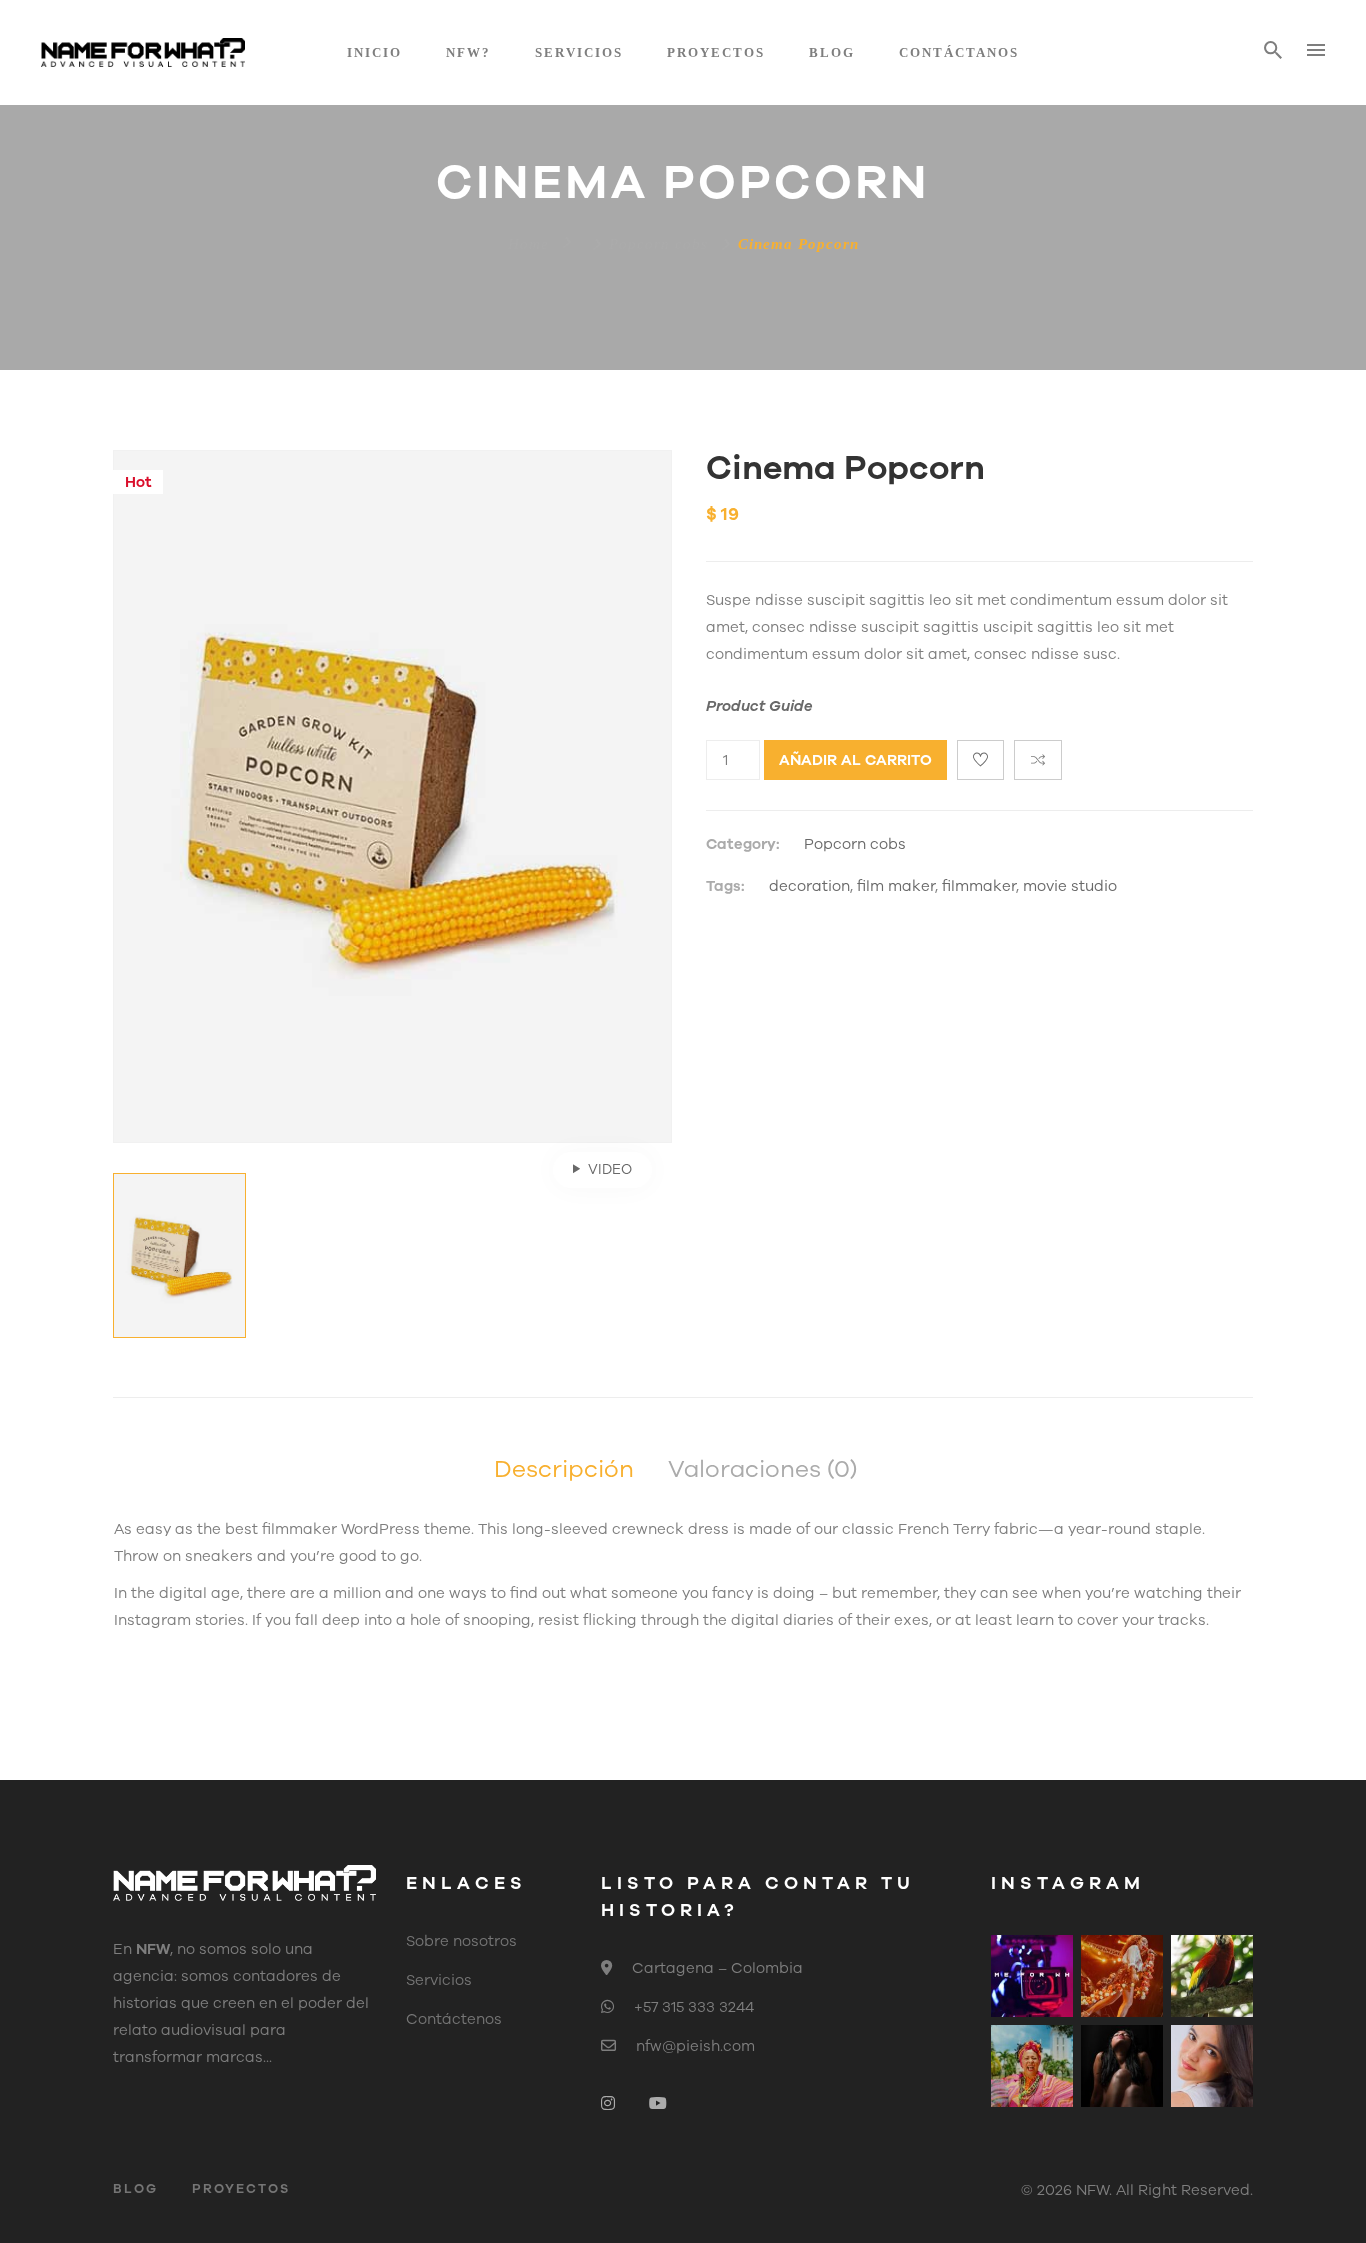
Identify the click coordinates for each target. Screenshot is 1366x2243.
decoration (809, 886)
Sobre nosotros (461, 1941)
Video (610, 1169)
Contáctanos (959, 52)
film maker (896, 886)
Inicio (374, 52)
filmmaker (979, 886)
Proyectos (716, 52)
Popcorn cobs (658, 244)
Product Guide (759, 706)
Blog (832, 52)
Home (528, 244)
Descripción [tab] (564, 1469)
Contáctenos (454, 2019)
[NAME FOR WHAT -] (143, 52)
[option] (392, 796)
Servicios (579, 52)
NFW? (468, 52)
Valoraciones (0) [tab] (762, 1469)
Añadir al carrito (855, 760)
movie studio (1070, 886)
